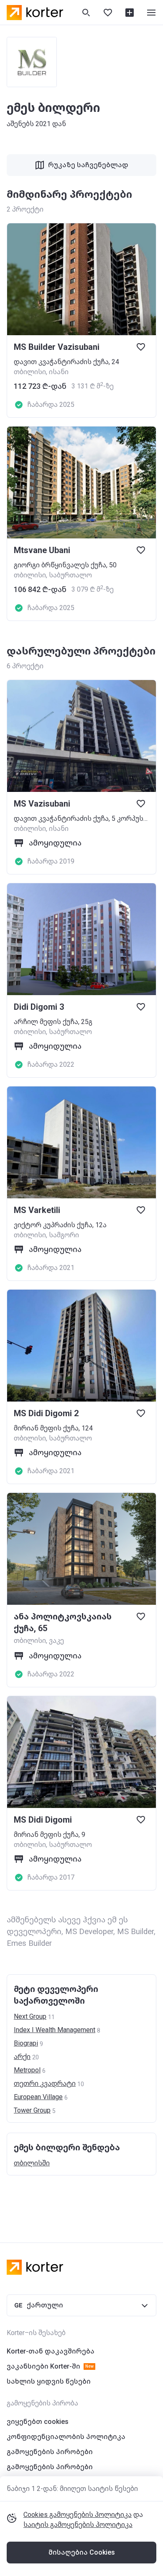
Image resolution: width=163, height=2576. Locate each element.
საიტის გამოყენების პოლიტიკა (78, 2525)
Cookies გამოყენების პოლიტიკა (78, 2515)
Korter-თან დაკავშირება (51, 2351)
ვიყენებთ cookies (38, 2422)
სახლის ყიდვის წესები (49, 2381)
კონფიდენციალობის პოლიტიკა (66, 2437)
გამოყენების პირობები (50, 2452)
